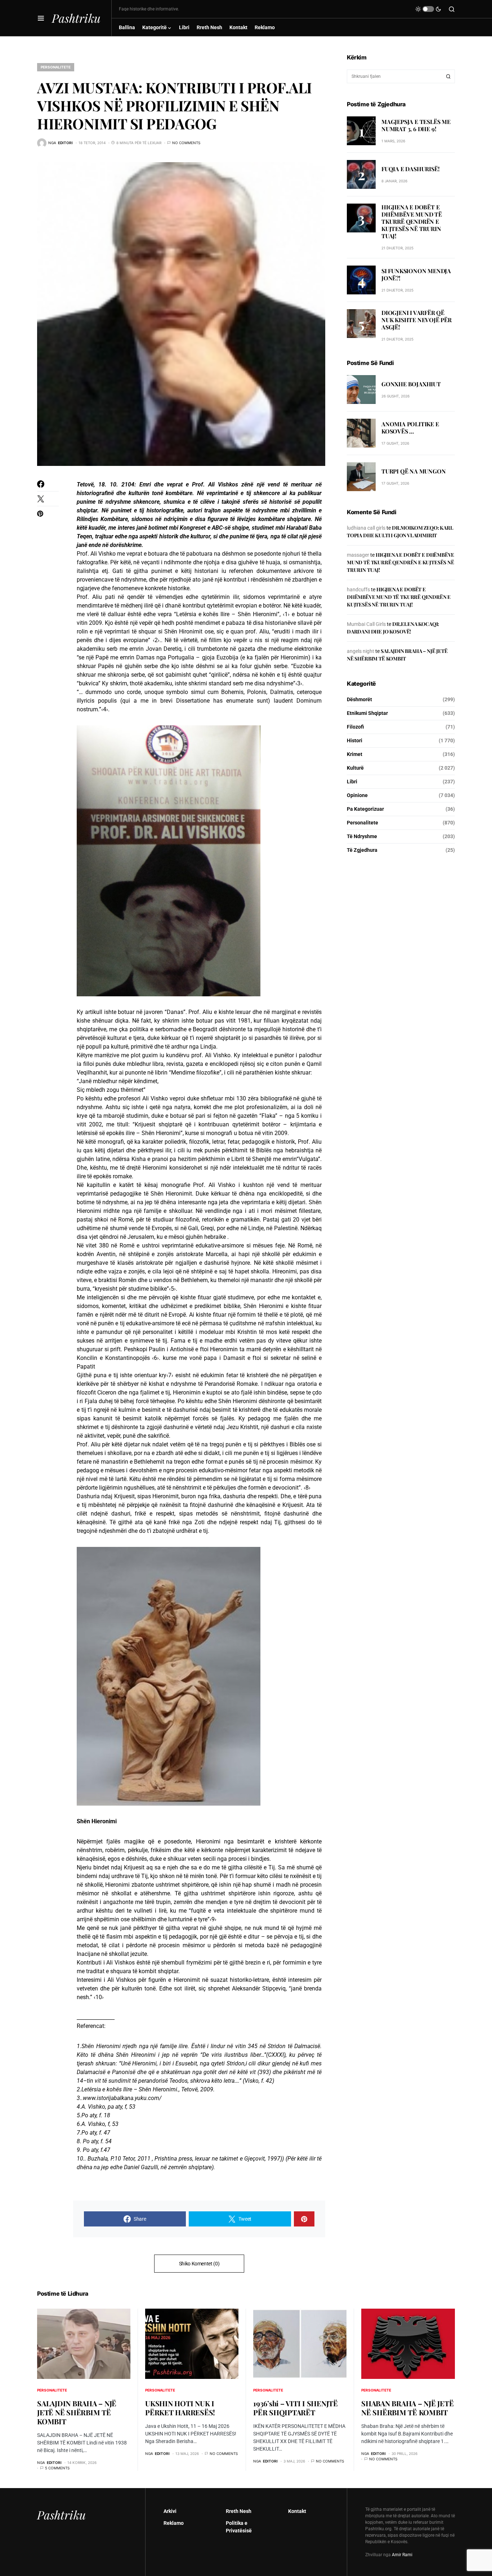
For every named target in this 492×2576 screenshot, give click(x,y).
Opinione (357, 795)
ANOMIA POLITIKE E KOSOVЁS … (410, 428)
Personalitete (56, 67)
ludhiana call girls (366, 528)
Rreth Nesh (239, 2511)
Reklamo (174, 2523)
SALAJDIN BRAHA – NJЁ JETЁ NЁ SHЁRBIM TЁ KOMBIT (77, 2412)
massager (358, 555)
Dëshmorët (359, 699)
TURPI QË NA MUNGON (413, 471)
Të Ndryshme (362, 836)
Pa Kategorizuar (365, 809)
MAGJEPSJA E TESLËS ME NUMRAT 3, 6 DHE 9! (416, 125)
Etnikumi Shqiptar (367, 713)
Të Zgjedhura (362, 850)
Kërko (448, 76)
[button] (41, 18)
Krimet (355, 754)
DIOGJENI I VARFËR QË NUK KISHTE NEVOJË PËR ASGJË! (417, 320)
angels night (361, 651)
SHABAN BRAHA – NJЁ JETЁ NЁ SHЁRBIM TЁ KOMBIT (407, 2408)
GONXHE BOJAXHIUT (411, 384)
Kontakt (297, 2511)
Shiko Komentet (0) (199, 2264)
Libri (352, 782)
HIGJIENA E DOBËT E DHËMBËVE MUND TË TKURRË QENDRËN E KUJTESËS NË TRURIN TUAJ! (412, 221)
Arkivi (170, 2511)
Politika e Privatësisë (239, 2527)
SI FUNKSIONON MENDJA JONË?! (416, 274)
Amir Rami (402, 2555)
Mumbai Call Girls (366, 624)
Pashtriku (76, 18)
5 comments (57, 2468)
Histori (355, 740)
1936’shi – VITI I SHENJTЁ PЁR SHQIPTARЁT (296, 2408)
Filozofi (355, 727)
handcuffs (358, 590)
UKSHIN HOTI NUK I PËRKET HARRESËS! (180, 2408)
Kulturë (355, 768)
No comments (186, 143)
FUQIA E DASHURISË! (410, 168)
